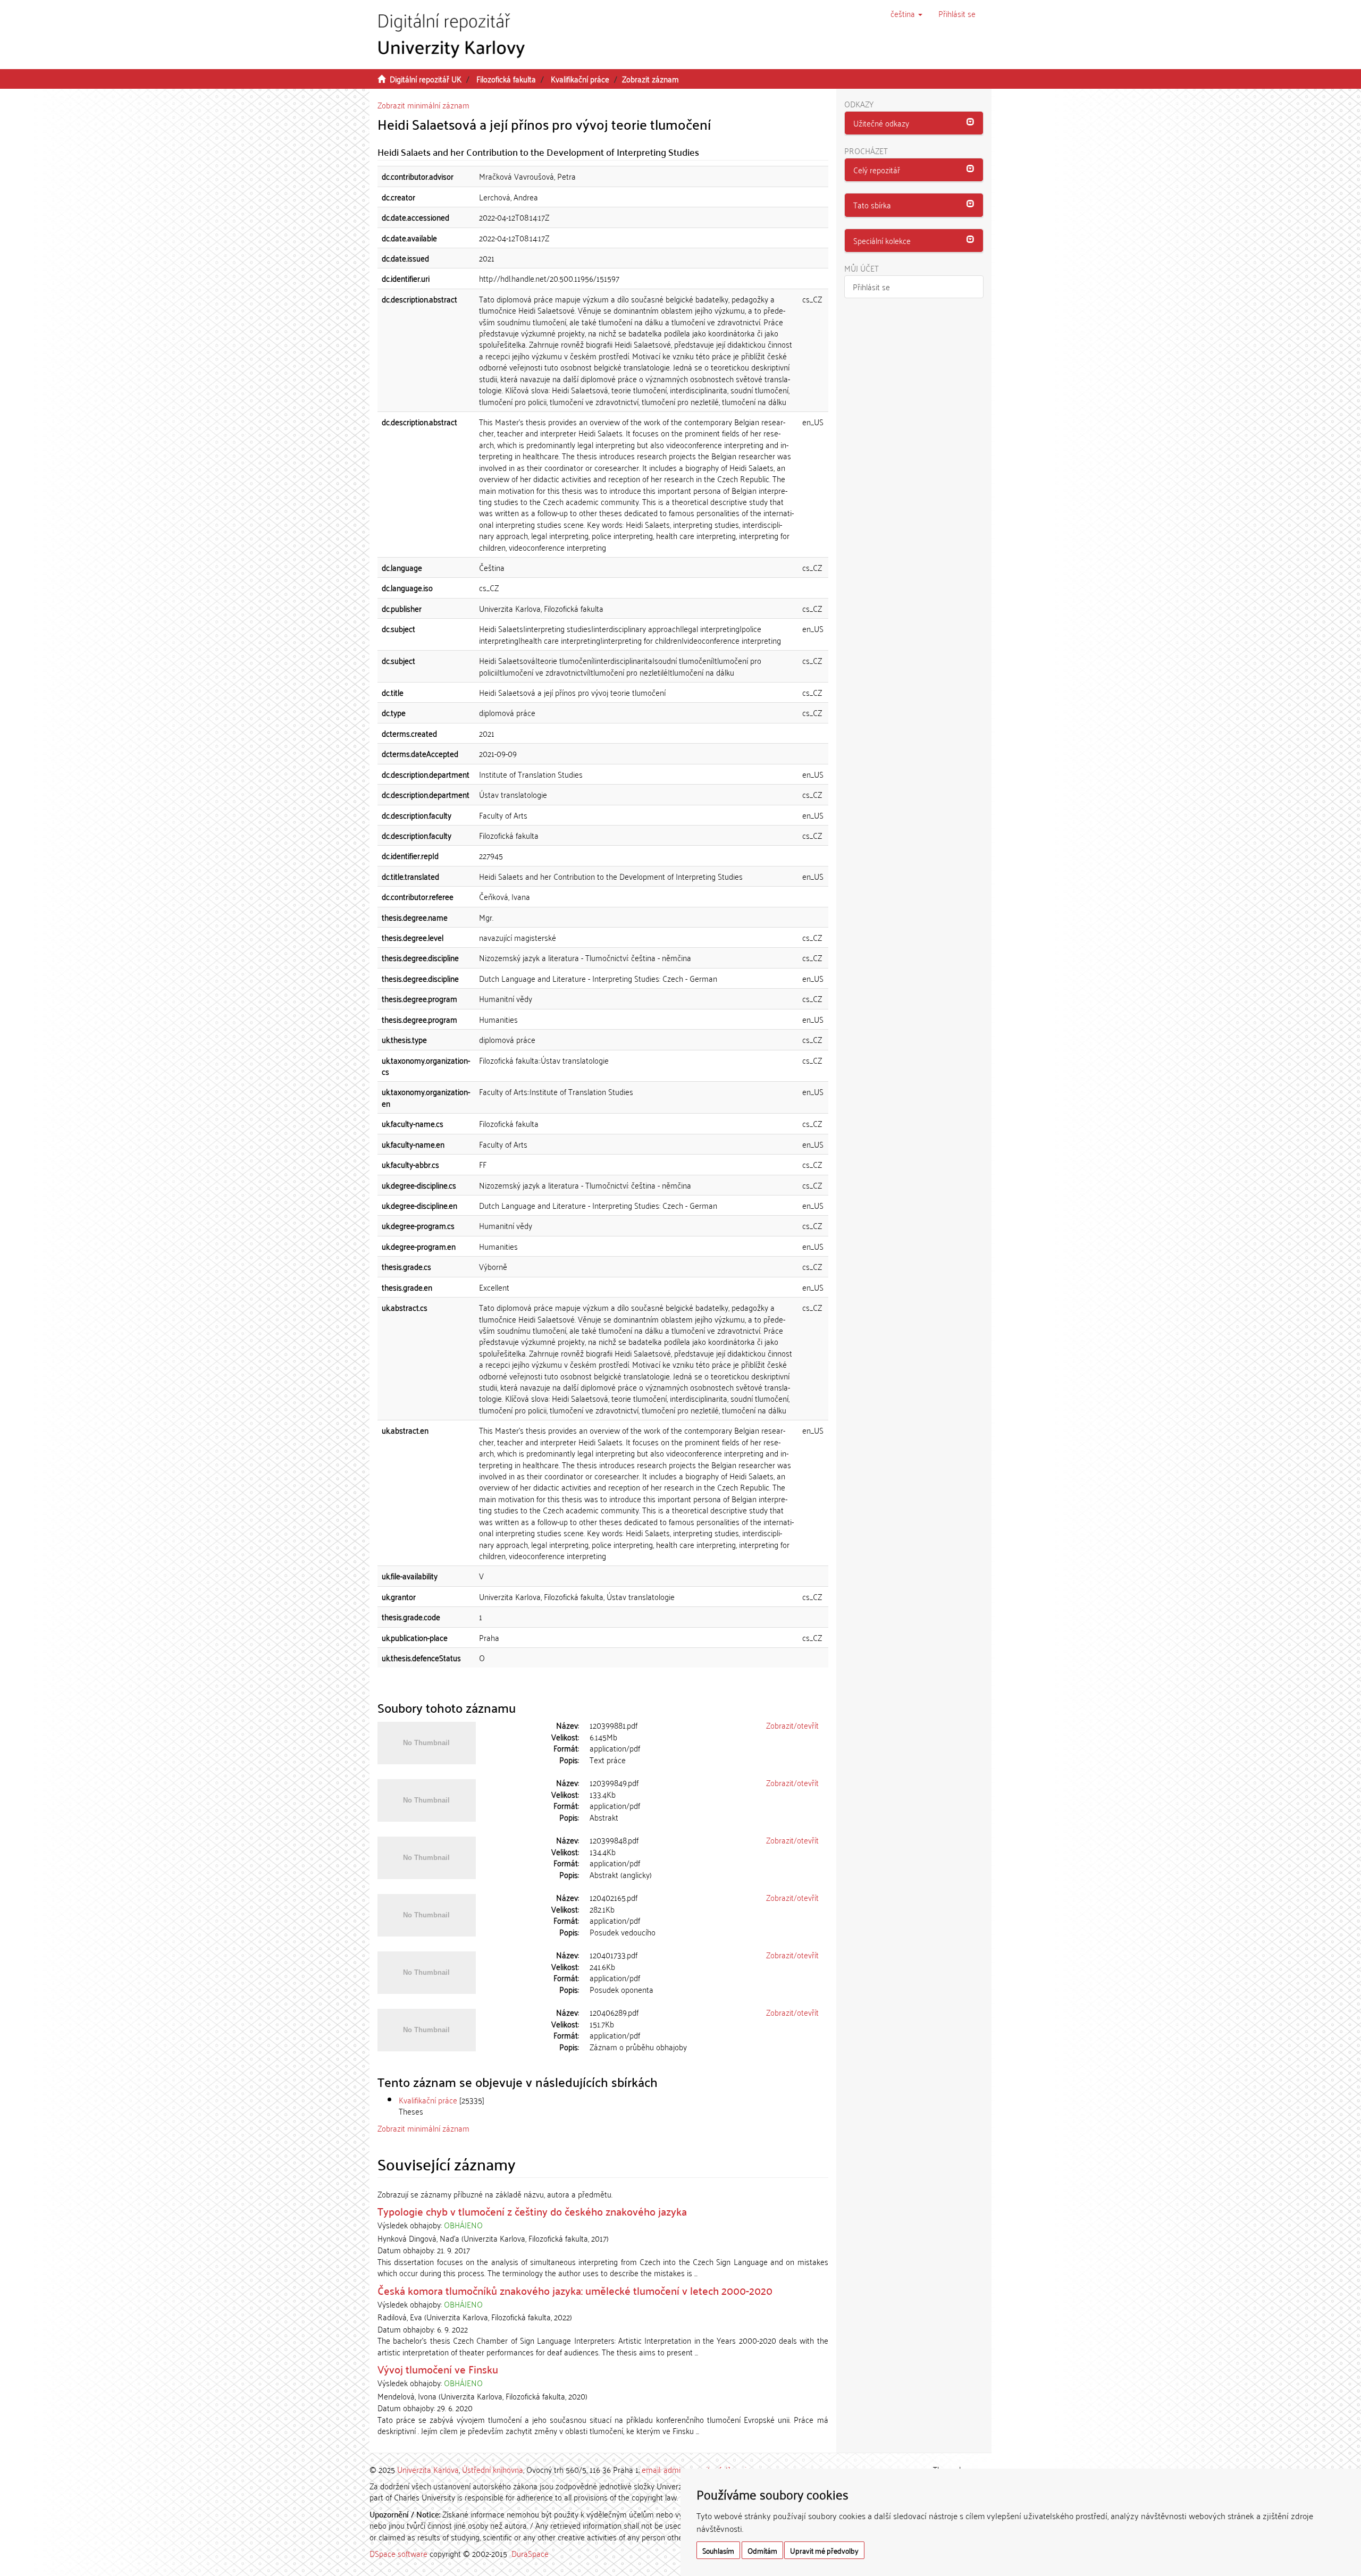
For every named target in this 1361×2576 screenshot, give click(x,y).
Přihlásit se (871, 287)
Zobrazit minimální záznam (423, 105)
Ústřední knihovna (493, 2469)
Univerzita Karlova (428, 2469)
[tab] (914, 123)
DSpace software (398, 2553)
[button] (906, 13)
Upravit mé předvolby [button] (824, 2550)
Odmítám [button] (762, 2550)
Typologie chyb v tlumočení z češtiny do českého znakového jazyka (532, 2211)
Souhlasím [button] (718, 2550)
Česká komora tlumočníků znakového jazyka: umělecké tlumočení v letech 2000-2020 (575, 2290)
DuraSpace (530, 2553)
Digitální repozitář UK (426, 79)
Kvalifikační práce (580, 79)
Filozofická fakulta (506, 79)
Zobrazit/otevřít (792, 1725)
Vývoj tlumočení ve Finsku (438, 2369)
